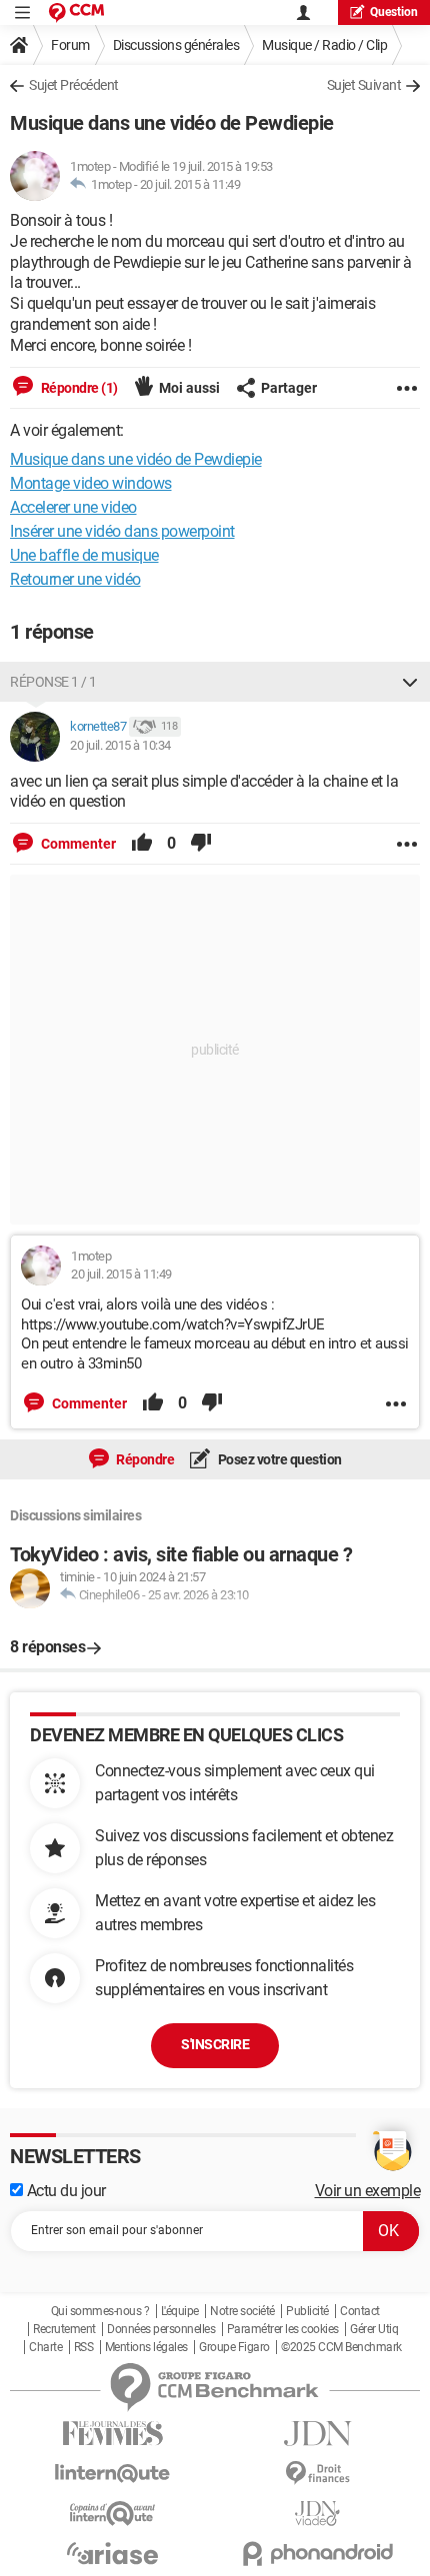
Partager (289, 388)
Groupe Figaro (234, 2347)
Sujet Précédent (74, 85)
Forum (70, 45)
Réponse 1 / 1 (53, 682)
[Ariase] (112, 2553)
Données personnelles (161, 2329)
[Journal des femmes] (112, 2434)
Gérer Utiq (374, 2329)
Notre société (242, 2311)
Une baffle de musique (84, 555)
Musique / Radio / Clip (324, 45)
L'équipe (180, 2311)
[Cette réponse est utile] (142, 844)
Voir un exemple (368, 2191)
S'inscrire (215, 2044)
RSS (84, 2347)
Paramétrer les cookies (283, 2329)
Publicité (307, 2311)
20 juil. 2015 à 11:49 (190, 184)
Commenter (77, 844)
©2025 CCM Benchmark (341, 2347)
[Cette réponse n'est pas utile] (201, 844)
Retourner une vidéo (75, 579)
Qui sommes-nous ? (100, 2311)
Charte (45, 2347)
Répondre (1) (78, 388)
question (394, 12)
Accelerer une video (73, 507)
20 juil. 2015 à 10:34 (120, 745)
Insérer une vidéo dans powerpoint (122, 531)
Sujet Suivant (364, 85)
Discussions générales (176, 45)
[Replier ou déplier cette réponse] (410, 682)
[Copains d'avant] (112, 2514)
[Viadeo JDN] (317, 2514)
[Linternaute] (112, 2474)
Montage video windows (91, 483)
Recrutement (64, 2329)
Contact (360, 2311)
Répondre (144, 1459)
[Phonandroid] (317, 2554)
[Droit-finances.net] (317, 2474)
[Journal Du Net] (317, 2434)
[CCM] (76, 12)
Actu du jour (64, 2191)
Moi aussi (189, 388)
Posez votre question (278, 1459)
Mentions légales (146, 2347)
